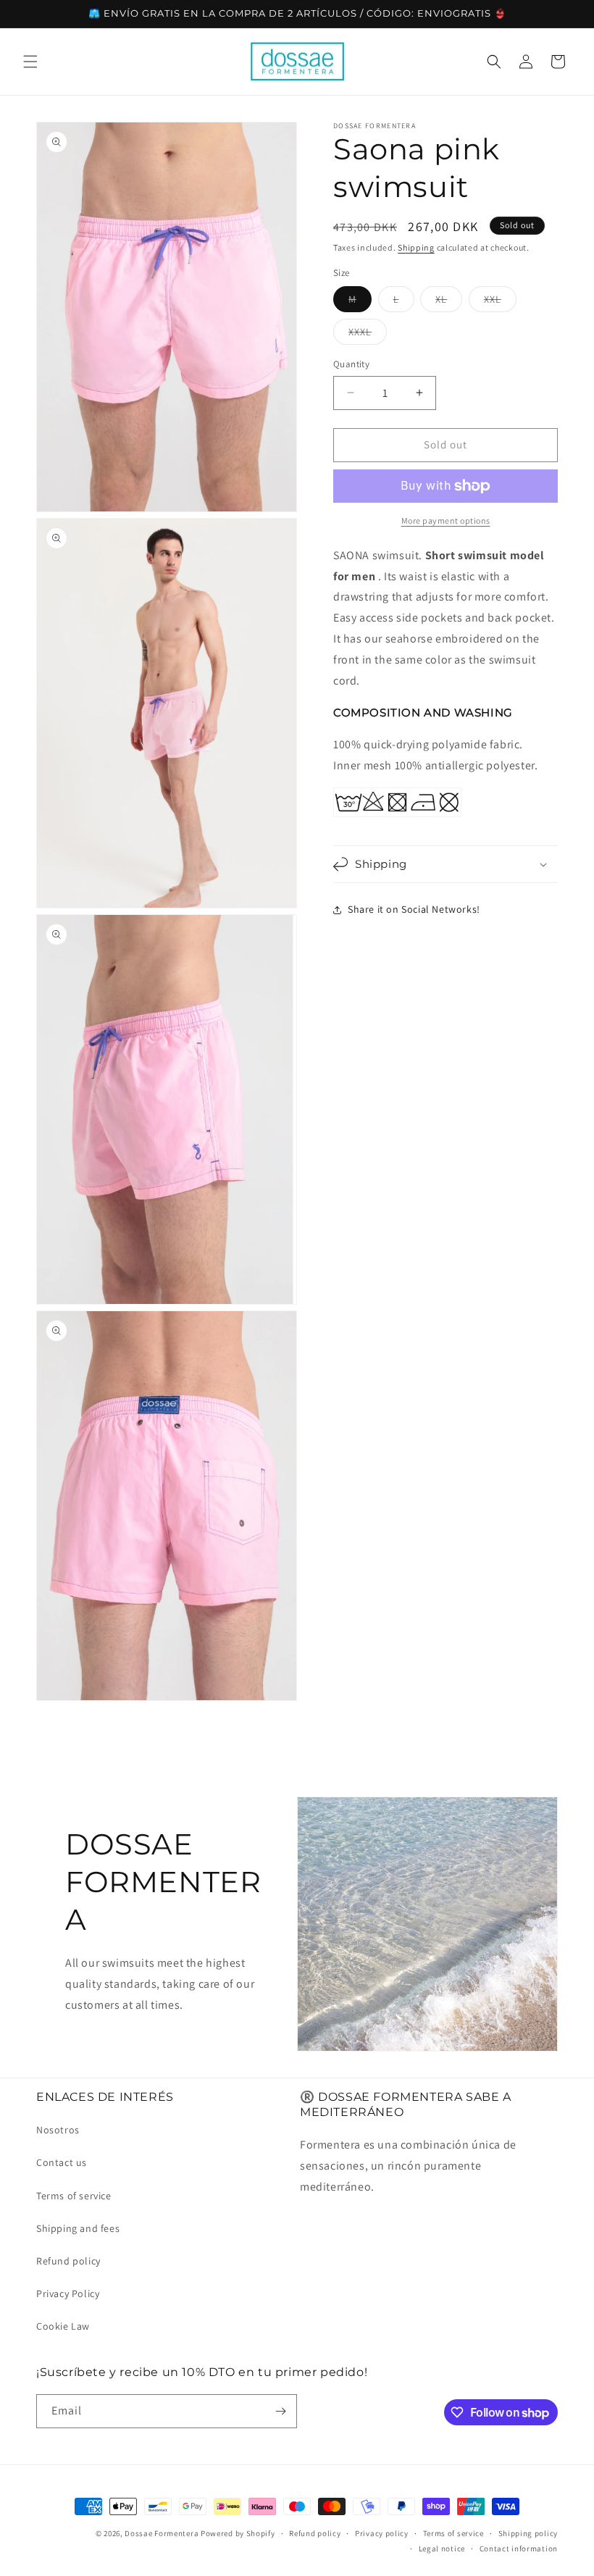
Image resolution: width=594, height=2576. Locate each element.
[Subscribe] (280, 2411)
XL (449, 302)
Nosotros (58, 2130)
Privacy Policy (68, 2293)
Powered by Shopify (238, 2533)
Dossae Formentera (162, 2533)
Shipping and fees (78, 2228)
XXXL (368, 335)
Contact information (519, 2548)
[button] (30, 62)
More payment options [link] (446, 520)
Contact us (62, 2162)
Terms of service (74, 2196)
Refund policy (68, 2261)
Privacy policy (382, 2533)
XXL (500, 302)
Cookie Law (63, 2326)
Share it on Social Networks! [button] (414, 909)
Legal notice (442, 2548)
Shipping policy (528, 2533)
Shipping (416, 247)
